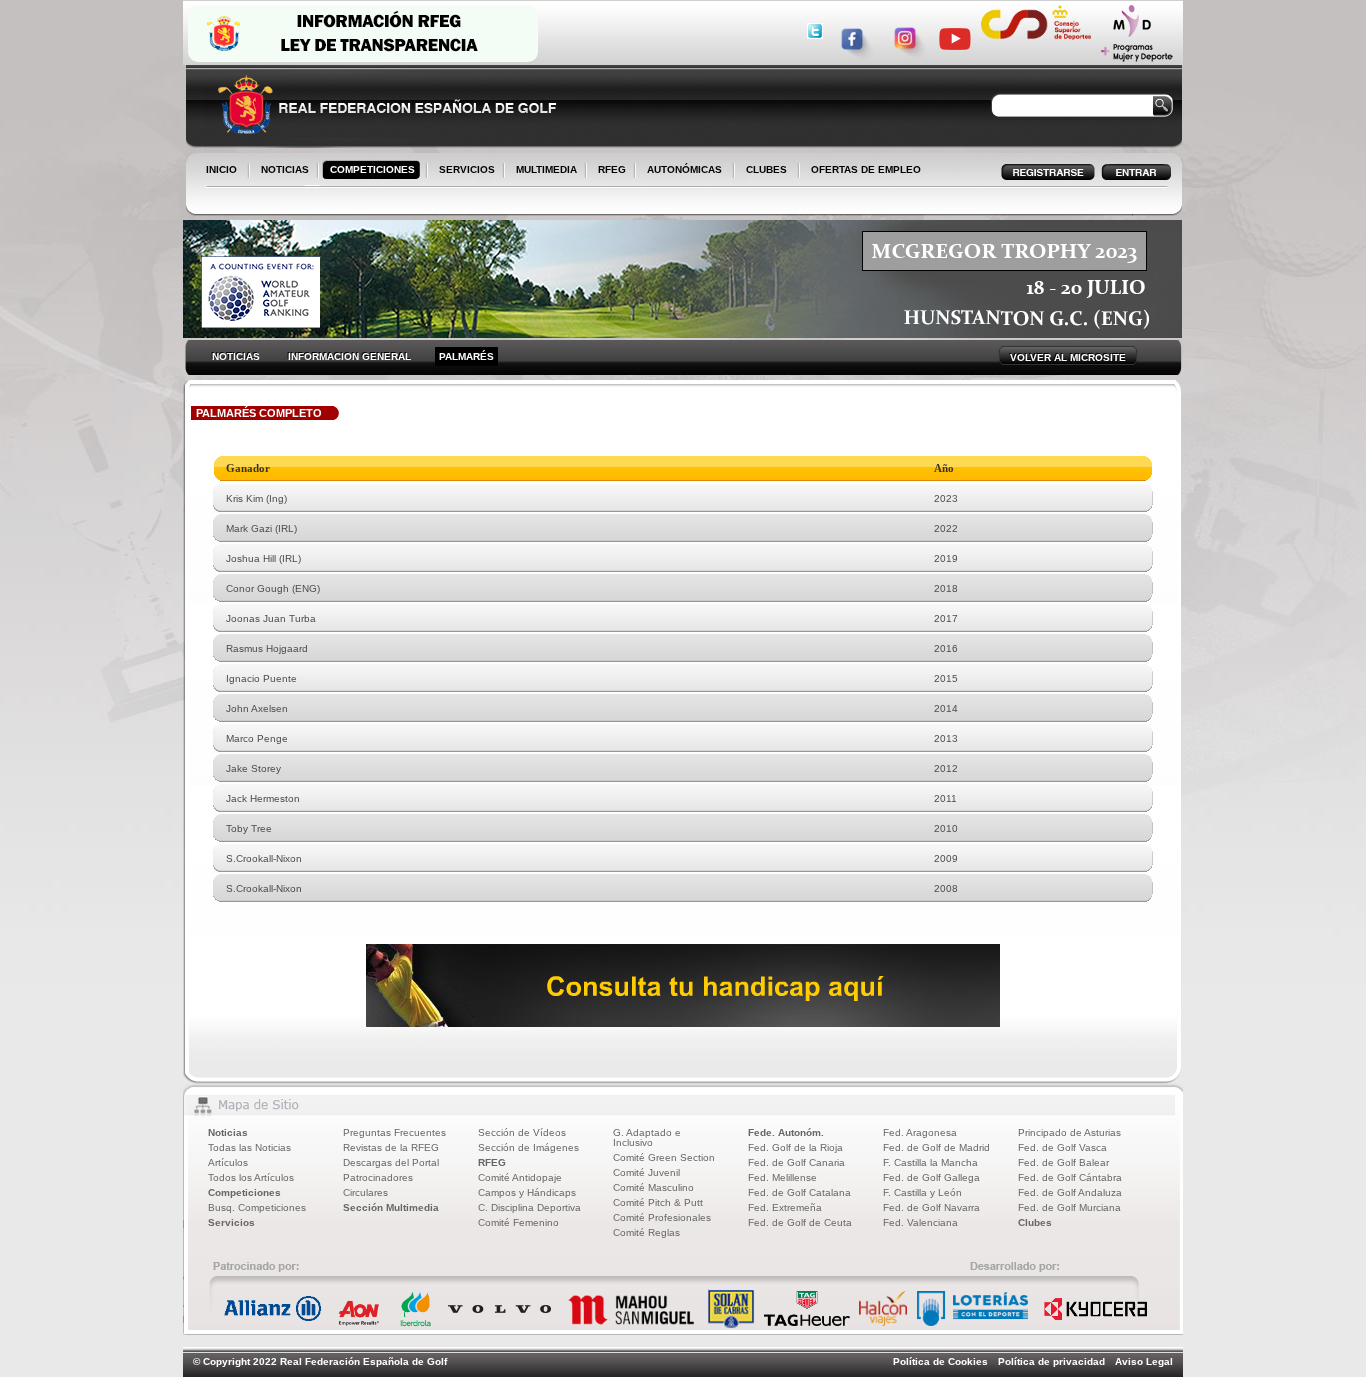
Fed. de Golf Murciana (1069, 1207)
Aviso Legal (1144, 1361)
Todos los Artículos (251, 1177)
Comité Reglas (646, 1232)
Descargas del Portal (391, 1162)
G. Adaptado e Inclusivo (647, 1137)
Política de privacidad (1051, 1361)
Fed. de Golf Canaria (796, 1162)
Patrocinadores (378, 1177)
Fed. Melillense (782, 1177)
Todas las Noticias (249, 1147)
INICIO (221, 169)
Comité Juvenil (646, 1172)
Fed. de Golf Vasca (1062, 1147)
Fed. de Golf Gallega (931, 1177)
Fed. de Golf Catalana (799, 1192)
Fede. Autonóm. (786, 1132)
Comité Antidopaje (520, 1177)
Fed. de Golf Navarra (931, 1207)
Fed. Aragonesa (920, 1132)
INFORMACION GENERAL (349, 356)
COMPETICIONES (372, 169)
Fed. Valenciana (920, 1222)
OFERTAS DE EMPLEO (866, 169)
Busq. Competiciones (257, 1207)
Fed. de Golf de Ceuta (800, 1222)
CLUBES (766, 169)
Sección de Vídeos (522, 1132)
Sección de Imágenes (528, 1147)
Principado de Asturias (1069, 1132)
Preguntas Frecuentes (394, 1132)
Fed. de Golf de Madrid (936, 1147)
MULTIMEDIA (542, 171)
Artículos (228, 1162)
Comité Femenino (518, 1222)
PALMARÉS (466, 356)
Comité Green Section (664, 1157)
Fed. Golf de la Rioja (795, 1147)
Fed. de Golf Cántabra (1070, 1177)
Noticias (228, 1132)
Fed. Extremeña (785, 1207)
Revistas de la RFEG (391, 1147)
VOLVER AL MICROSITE (1068, 357)
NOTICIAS (281, 171)
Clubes (1035, 1222)
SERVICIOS (463, 171)
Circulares (365, 1192)
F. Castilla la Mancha (930, 1162)
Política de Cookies (940, 1361)
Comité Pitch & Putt (658, 1202)
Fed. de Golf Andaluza (1070, 1192)
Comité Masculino (653, 1187)
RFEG (608, 171)
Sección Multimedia (391, 1207)
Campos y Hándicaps (527, 1192)
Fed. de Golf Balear (1063, 1162)
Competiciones (244, 1192)
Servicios (231, 1222)
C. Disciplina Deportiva (529, 1207)
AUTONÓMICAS (684, 169)
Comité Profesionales (662, 1217)
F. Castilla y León (922, 1192)
